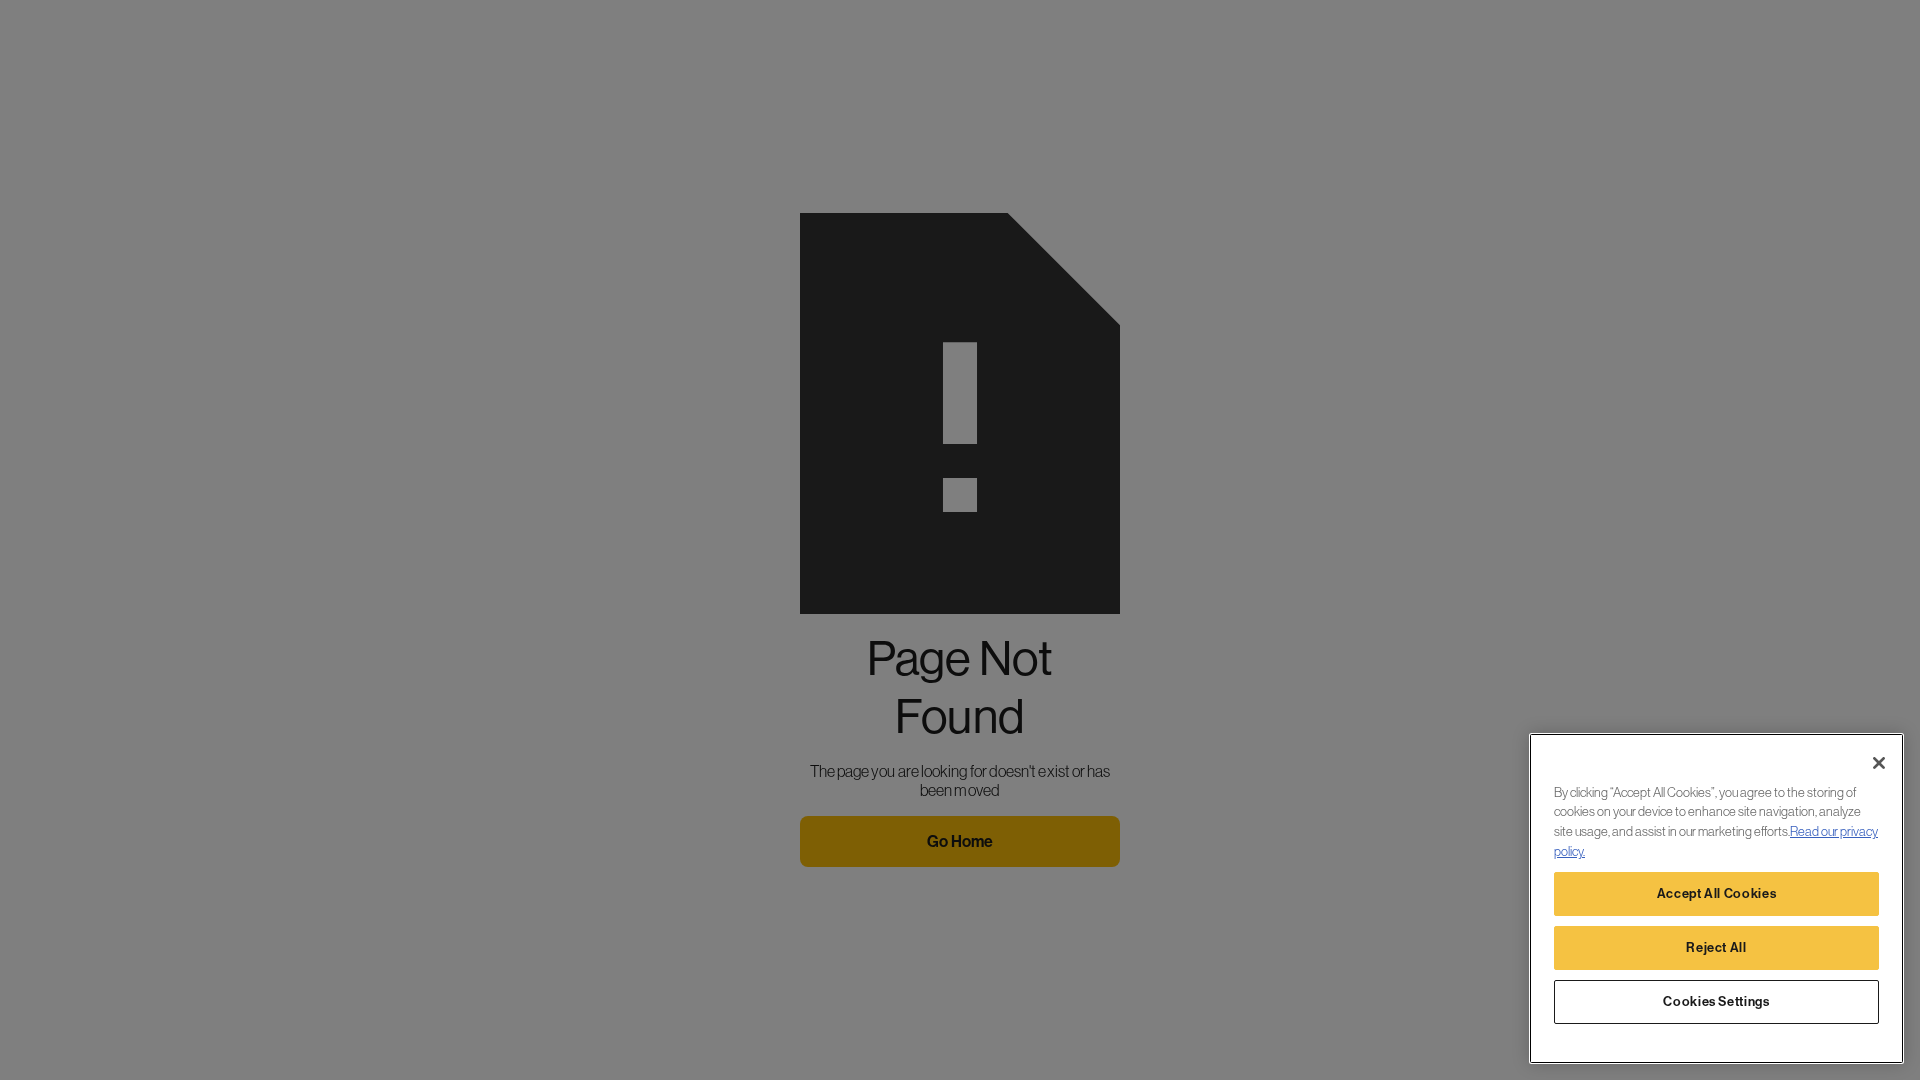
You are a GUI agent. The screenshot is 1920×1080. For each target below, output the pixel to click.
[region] (1716, 898)
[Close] (1879, 763)
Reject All (1716, 947)
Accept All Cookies (1717, 893)
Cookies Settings (1716, 1001)
